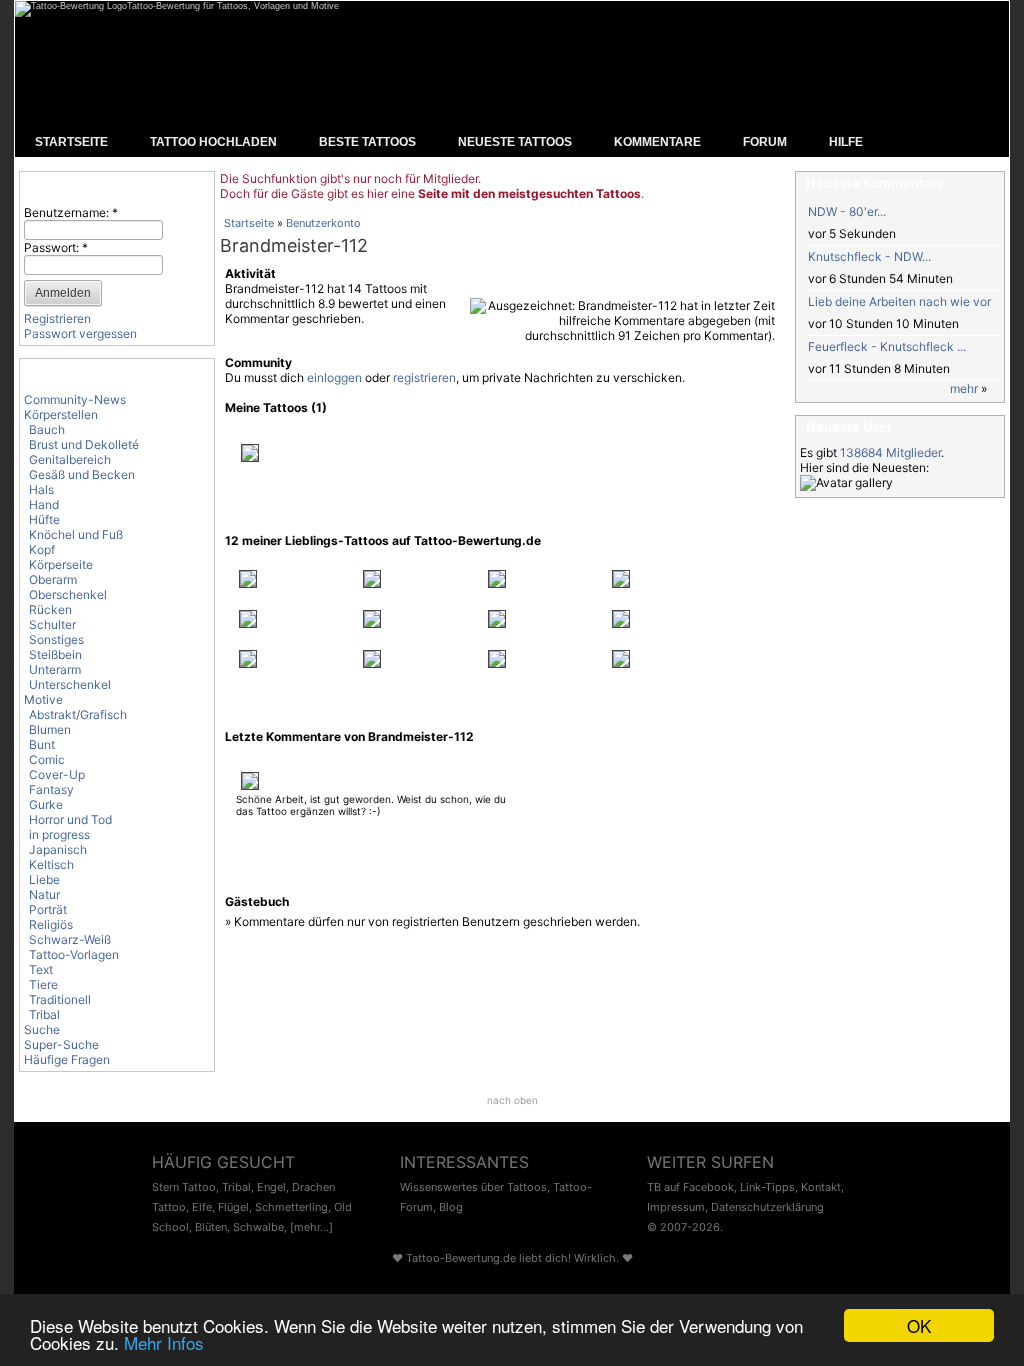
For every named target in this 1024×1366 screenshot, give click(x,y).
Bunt (42, 744)
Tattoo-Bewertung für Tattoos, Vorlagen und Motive (233, 6)
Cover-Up (57, 774)
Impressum (676, 1207)
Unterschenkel (70, 684)
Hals (41, 489)
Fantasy (51, 789)
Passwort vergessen (80, 333)
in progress (59, 834)
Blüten (211, 1227)
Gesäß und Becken (82, 474)
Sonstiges (56, 639)
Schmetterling (291, 1207)
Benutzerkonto (323, 223)
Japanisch (58, 849)
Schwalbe (258, 1227)
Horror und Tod (70, 819)
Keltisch (51, 864)
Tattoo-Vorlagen (74, 954)
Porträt (48, 909)
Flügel (233, 1207)
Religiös (51, 924)
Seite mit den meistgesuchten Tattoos (529, 193)
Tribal (44, 1014)
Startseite (249, 223)
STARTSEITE (71, 142)
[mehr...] (311, 1227)
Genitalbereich (70, 459)
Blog (451, 1207)
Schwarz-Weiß (70, 939)
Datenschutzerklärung (767, 1207)
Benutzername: (71, 212)
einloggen (334, 377)
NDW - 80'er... (847, 211)
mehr (964, 388)
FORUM (765, 142)
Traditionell (60, 999)
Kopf (42, 549)
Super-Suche (61, 1044)
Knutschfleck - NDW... (869, 256)
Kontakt (821, 1187)
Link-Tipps (767, 1187)
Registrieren (57, 318)
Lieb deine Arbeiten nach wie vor (899, 301)
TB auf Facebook (690, 1187)
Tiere (43, 984)
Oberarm (53, 579)
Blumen (50, 729)
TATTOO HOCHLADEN (213, 142)
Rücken (50, 609)
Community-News (75, 399)
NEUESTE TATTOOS (515, 142)
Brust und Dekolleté (84, 444)
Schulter (52, 624)
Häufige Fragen (67, 1059)
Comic (47, 759)
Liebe (44, 879)
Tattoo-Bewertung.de (461, 1258)
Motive (43, 699)
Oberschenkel (68, 594)
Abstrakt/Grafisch (78, 714)
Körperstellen (61, 414)
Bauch (47, 429)
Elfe (202, 1207)
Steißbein (55, 654)
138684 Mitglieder (890, 452)
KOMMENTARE (657, 142)
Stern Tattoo (184, 1187)
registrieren (424, 377)
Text (41, 969)
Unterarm (55, 669)
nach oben (512, 1100)
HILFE (846, 142)
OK (919, 1325)
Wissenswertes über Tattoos (473, 1187)
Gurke (46, 804)
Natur (44, 894)
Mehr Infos (164, 1342)
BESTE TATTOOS (367, 142)
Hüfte (44, 519)
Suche (42, 1029)
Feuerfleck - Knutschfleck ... (887, 346)
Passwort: (56, 247)
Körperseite (61, 564)
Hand (44, 504)
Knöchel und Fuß (76, 534)
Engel (271, 1187)
